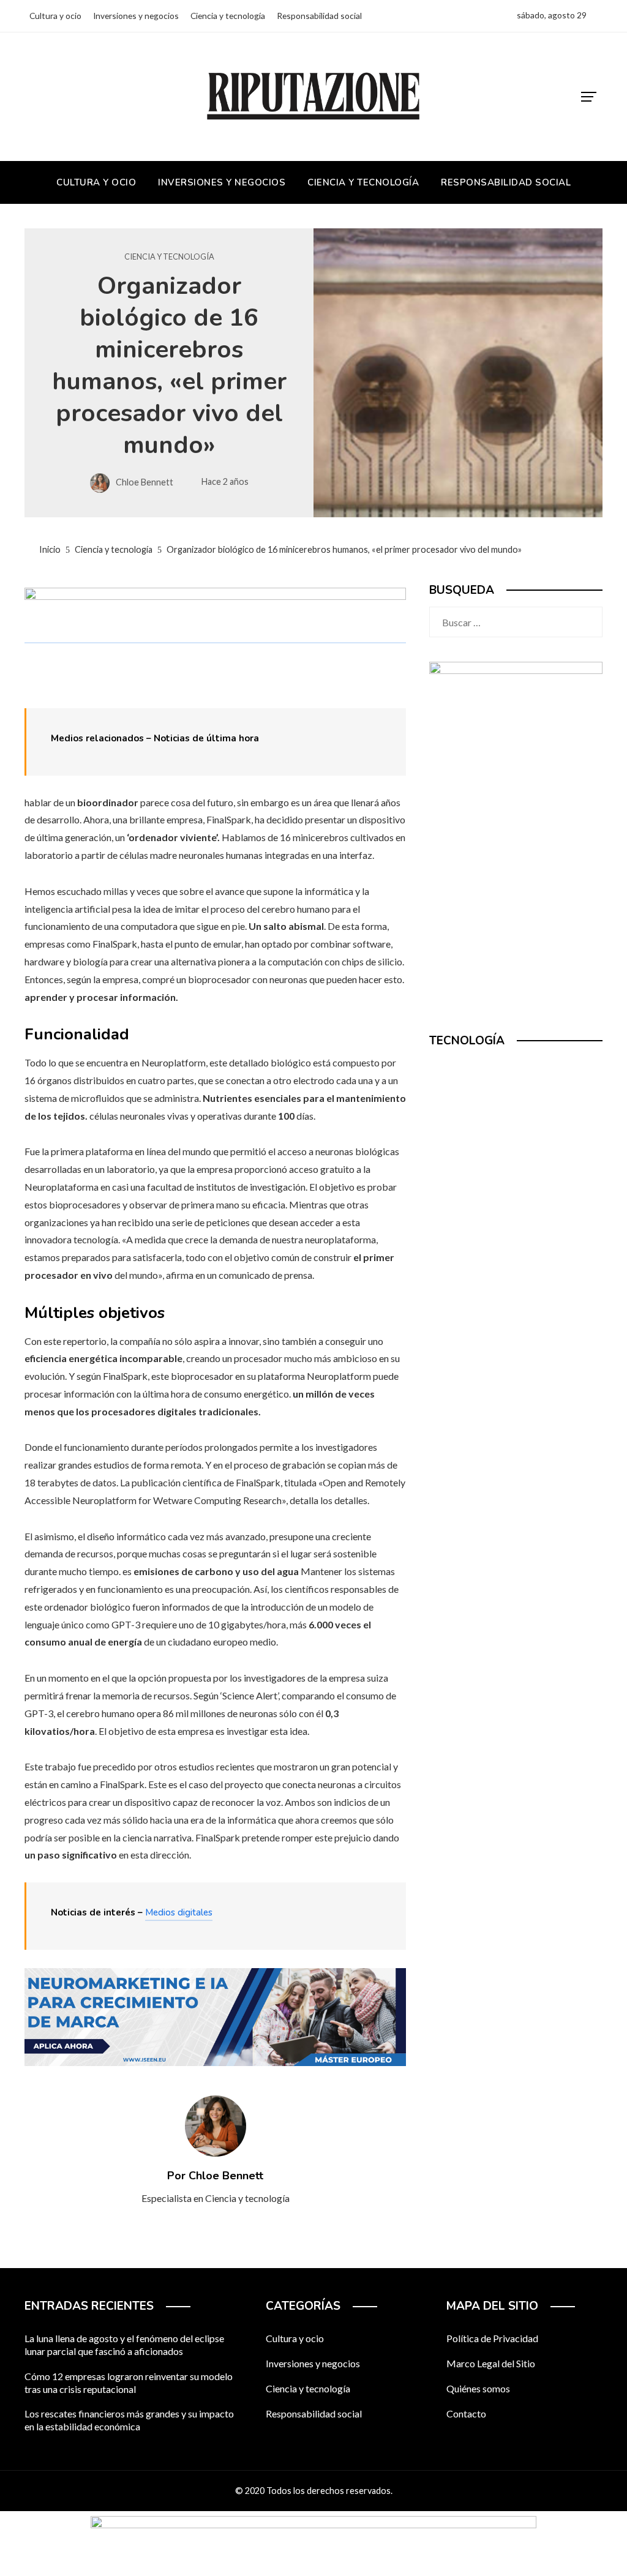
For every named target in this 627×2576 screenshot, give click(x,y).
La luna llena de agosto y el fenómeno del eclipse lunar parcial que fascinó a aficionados (124, 2345)
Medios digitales (179, 1912)
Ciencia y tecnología (169, 257)
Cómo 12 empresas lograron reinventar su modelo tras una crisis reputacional (129, 2383)
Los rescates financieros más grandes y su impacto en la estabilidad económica (129, 2420)
